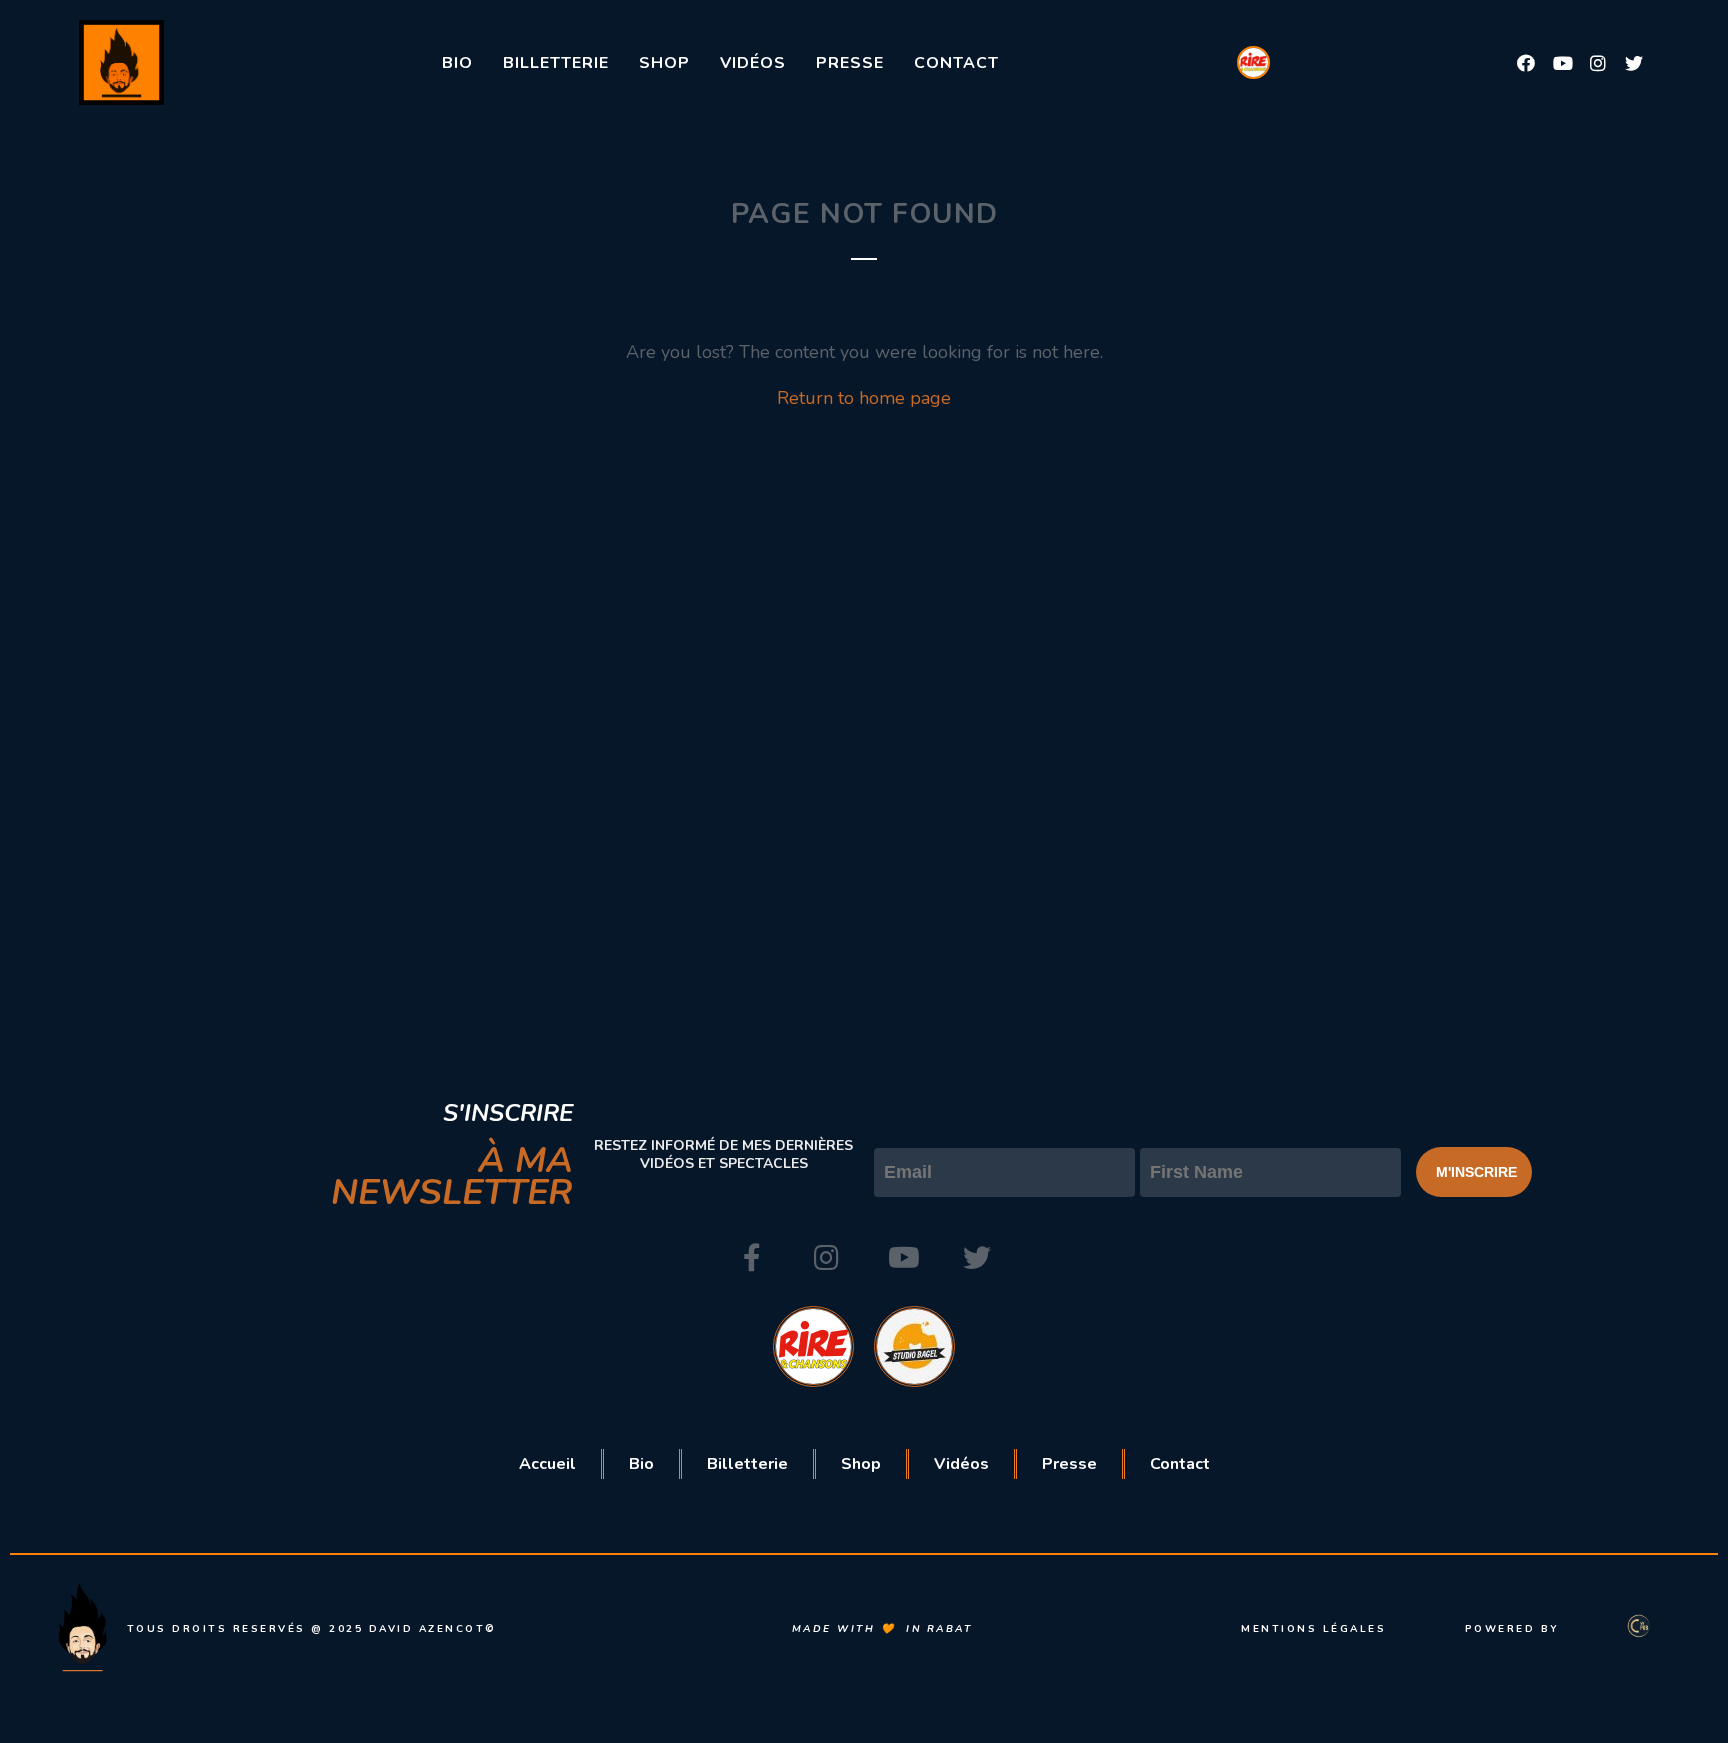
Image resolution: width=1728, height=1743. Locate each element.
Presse (850, 63)
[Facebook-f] (752, 1258)
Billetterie (556, 63)
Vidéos (753, 63)
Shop (664, 63)
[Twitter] (1634, 63)
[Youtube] (1562, 63)
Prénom (1172, 1131)
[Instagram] (1598, 63)
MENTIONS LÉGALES (1313, 1629)
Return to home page (864, 398)
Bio (457, 63)
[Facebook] (1526, 63)
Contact (956, 63)
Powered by (1512, 1629)
